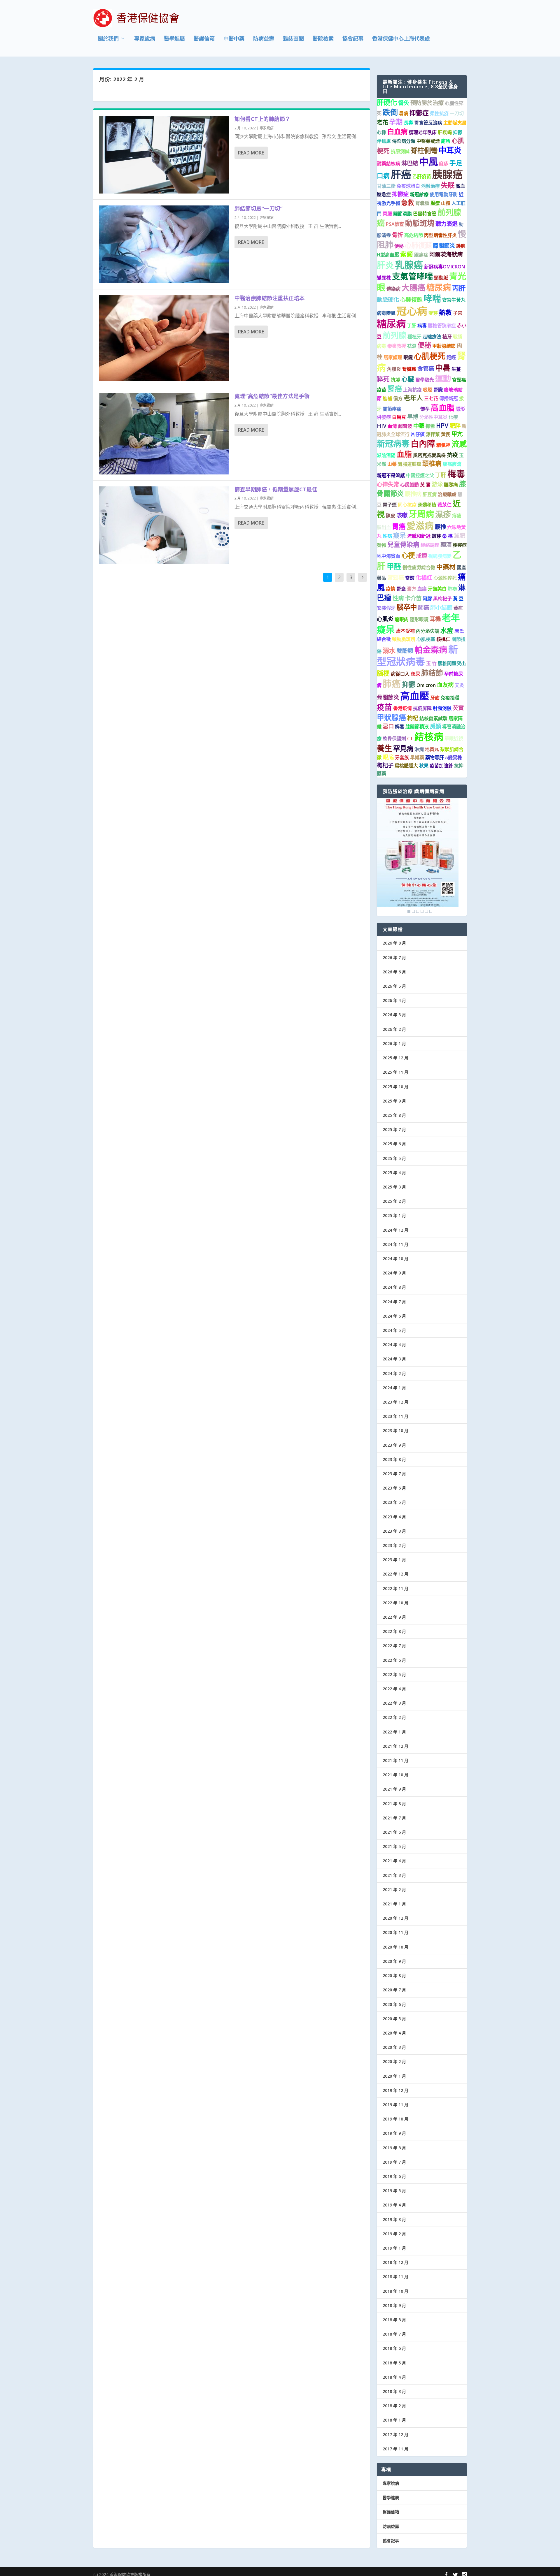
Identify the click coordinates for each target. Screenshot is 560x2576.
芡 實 (425, 485)
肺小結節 (441, 607)
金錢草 (411, 408)
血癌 (422, 589)
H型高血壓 (388, 255)
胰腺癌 (448, 174)
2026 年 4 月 (394, 1000)
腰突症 (460, 545)
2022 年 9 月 (394, 1617)
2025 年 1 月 (394, 1215)
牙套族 (402, 757)
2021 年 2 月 (394, 1890)
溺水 (389, 650)
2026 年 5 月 (394, 986)
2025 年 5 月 (394, 1158)
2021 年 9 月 (394, 1789)
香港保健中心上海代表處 (401, 39)
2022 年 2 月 (394, 1717)
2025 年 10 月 (395, 1087)
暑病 (404, 113)
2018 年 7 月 (394, 2334)
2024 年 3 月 (394, 1359)
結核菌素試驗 (433, 718)
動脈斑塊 (420, 223)
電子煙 (390, 505)
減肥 (459, 536)
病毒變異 (386, 313)
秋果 (424, 766)
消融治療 (430, 186)
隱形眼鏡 (419, 619)
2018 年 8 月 (394, 2320)
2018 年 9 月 (394, 2305)
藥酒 (446, 545)
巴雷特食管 (425, 214)
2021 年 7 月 (394, 1818)
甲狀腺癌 (391, 717)
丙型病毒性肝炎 (440, 235)
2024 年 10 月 (395, 1259)
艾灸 (459, 685)
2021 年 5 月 (394, 1846)
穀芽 (436, 536)
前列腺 (394, 335)
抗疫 (452, 455)
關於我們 (108, 39)
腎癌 (395, 388)
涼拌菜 (433, 434)
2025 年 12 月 (395, 1058)
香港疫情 (402, 708)
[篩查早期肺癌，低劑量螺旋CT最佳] (164, 525)
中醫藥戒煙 (428, 141)
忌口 (388, 726)
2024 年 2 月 (394, 1373)
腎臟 (438, 390)
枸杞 (413, 718)
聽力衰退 (447, 224)
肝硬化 (387, 102)
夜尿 (415, 674)
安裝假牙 (386, 608)
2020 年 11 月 (395, 1932)
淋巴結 (410, 163)
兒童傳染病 (403, 544)
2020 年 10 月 (395, 1947)
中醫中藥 (234, 39)
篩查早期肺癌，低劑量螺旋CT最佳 (276, 489)
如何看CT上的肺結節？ (262, 119)
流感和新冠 (419, 536)
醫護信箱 (204, 39)
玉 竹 (431, 663)
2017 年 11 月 (395, 2449)
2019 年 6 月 (394, 2176)
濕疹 (443, 514)
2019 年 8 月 (394, 2148)
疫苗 (384, 707)
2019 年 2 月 (394, 2234)
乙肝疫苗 (422, 176)
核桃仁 (443, 639)
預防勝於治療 (427, 103)
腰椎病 (413, 494)
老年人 (413, 398)
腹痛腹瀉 (452, 464)
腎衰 (401, 589)
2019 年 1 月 (394, 2248)
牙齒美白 (437, 589)
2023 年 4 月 (394, 1517)
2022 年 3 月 (394, 1703)
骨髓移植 (427, 505)
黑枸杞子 (442, 599)
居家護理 (393, 357)
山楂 (446, 203)
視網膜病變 (440, 556)
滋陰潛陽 (386, 455)
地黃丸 (432, 749)
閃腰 (387, 214)
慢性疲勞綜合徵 (419, 567)
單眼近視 (454, 738)
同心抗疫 (407, 505)
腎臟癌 (409, 369)
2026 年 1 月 (394, 1043)
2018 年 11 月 (395, 2277)
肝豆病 (430, 494)
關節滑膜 (402, 214)
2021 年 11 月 (395, 1760)
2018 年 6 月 (394, 2348)
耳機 (435, 619)
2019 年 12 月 (395, 2090)
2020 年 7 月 (394, 1990)
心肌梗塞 (426, 639)
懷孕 (425, 409)
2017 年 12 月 (395, 2435)
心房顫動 (409, 485)
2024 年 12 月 (395, 1230)
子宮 (458, 313)
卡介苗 (413, 598)
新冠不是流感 (391, 475)
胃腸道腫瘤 (409, 464)
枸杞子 (385, 765)
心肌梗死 (430, 356)
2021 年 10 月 (395, 1775)
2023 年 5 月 (394, 1502)
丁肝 (412, 326)
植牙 (447, 337)
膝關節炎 (444, 246)
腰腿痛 (451, 485)
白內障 (423, 444)
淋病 (419, 749)
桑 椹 (447, 536)
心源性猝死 (445, 578)
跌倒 (390, 112)
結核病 (429, 737)
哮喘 (432, 298)
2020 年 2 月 (394, 2061)
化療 (453, 417)
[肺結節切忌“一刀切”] (164, 244)
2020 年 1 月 (394, 2076)
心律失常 (388, 484)
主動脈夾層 (455, 123)
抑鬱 (430, 426)
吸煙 (428, 390)
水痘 (447, 630)
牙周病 (421, 514)
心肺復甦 (411, 299)
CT (410, 738)
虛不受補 (405, 631)
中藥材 (446, 567)
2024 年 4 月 (394, 1345)
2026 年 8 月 (394, 943)
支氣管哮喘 (412, 276)
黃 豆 (458, 599)
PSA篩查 (395, 224)
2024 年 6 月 (394, 1316)
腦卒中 (407, 607)
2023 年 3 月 (394, 1531)
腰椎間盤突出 (452, 663)
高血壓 (415, 696)
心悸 (381, 132)
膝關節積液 (417, 727)
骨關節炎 (388, 697)
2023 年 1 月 (394, 1560)
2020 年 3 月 (394, 2047)
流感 (459, 444)
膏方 (412, 589)
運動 (443, 378)
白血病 (397, 131)
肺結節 (432, 673)
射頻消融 (442, 708)
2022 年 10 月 (395, 1603)
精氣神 (443, 445)
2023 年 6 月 (394, 1488)
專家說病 (145, 39)
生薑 (456, 369)
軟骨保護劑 (394, 738)
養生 (384, 748)
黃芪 (446, 434)
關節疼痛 (392, 409)
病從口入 (400, 674)
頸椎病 (432, 463)
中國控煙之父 (420, 475)
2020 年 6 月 (394, 2004)
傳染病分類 (404, 141)
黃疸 (458, 608)
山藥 (392, 464)
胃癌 (399, 526)
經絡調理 (430, 545)
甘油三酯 (386, 186)
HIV (382, 426)
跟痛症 (421, 255)
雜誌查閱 (293, 39)
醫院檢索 (323, 39)
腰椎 (440, 527)
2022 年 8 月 (394, 1631)
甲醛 (394, 566)
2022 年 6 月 (394, 1660)
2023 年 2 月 (394, 1545)
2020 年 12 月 (395, 1918)
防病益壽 (264, 39)
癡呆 (400, 535)
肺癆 (452, 589)
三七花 (431, 398)
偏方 (398, 398)
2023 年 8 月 (394, 1459)
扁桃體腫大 (406, 766)
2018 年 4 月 (394, 2377)
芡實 (458, 708)
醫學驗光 (425, 380)
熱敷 (445, 312)
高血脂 (443, 408)
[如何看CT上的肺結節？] (164, 155)
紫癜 (407, 254)
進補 (387, 398)
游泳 (437, 484)
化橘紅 (424, 577)
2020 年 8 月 (394, 1975)
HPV (442, 425)
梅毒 (456, 474)
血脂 (404, 454)
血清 (392, 426)
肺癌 (423, 607)
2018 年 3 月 (394, 2391)
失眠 (448, 185)
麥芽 (433, 313)
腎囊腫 (422, 203)
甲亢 (457, 434)
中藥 (419, 426)
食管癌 (426, 369)
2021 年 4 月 (394, 1861)
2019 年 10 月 (395, 2119)
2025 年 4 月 (394, 1173)
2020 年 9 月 (394, 1961)
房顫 (435, 726)
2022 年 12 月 (395, 1574)
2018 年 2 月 (394, 2406)
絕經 (451, 357)
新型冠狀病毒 (417, 655)
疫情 (391, 589)
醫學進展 (174, 39)
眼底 (388, 757)
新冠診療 (419, 194)
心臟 (408, 379)
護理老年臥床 (423, 132)
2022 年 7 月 (394, 1646)
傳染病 (393, 289)
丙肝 (459, 288)
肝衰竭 (445, 132)
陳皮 (391, 516)
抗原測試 (400, 151)
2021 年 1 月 (394, 1904)
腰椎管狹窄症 (442, 326)
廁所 (446, 141)
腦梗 (383, 673)
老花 (382, 122)
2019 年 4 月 (394, 2205)
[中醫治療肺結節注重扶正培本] (164, 338)
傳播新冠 (449, 398)
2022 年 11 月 (395, 1588)
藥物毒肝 (435, 757)
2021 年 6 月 (394, 1832)
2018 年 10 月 (395, 2291)
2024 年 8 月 (394, 1287)
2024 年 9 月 (394, 1273)
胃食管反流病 (428, 123)
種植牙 (414, 337)
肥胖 (455, 426)
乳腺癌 (409, 265)
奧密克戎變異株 (429, 455)
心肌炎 (385, 619)
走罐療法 (432, 337)
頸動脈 (441, 278)
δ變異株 (454, 757)
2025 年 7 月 (394, 1129)
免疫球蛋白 (408, 186)
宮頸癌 (396, 577)
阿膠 (427, 599)
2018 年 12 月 (395, 2262)
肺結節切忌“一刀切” (259, 208)
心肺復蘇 (418, 245)
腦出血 (384, 527)
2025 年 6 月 (394, 1144)
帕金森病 (431, 650)
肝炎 (385, 265)
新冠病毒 (393, 444)
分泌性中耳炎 (433, 417)
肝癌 (401, 174)
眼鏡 (408, 357)
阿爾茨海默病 (446, 254)
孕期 (396, 122)
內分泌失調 (428, 631)
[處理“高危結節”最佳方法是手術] (164, 434)
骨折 (398, 235)
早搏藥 (417, 757)
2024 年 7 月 (394, 1302)
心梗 (408, 555)
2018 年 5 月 (394, 2363)
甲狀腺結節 (444, 346)
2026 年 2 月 (394, 1029)
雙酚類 (405, 651)
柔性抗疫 (439, 113)
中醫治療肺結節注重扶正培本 (270, 298)
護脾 (461, 246)
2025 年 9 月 (394, 1101)
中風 (428, 161)
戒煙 (421, 556)
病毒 (422, 326)
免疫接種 (450, 698)
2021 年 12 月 (395, 1746)
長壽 (408, 123)
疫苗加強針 (441, 766)
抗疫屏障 (422, 708)
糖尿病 (439, 287)
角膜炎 (394, 369)
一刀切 (457, 113)
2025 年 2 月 (394, 1201)
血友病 (445, 685)
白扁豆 (399, 417)
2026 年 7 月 (394, 958)
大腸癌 (413, 288)
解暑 (400, 727)
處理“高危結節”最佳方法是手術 (272, 396)
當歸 (410, 578)
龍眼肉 (402, 619)
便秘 (399, 246)
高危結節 (414, 235)
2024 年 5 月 (394, 1330)
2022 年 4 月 (394, 1689)
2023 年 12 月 (395, 1402)
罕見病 (403, 748)
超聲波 (405, 426)
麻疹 (444, 163)
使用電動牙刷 (444, 194)
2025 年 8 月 (394, 1115)
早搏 (413, 417)
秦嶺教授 (397, 346)
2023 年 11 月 (395, 1416)
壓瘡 (435, 203)
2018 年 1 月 (394, 2420)
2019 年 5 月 (394, 2191)
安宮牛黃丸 (454, 300)
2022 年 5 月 (394, 1674)
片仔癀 (418, 434)
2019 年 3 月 (394, 2219)
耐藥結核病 (388, 163)
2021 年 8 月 (394, 1804)
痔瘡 (457, 516)
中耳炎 (450, 150)
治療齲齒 (447, 494)
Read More (251, 153)
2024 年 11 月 (395, 1244)
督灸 (404, 103)
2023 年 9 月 (394, 1445)
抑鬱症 (419, 113)
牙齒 (435, 698)
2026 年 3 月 (394, 1015)
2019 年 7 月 (394, 2162)
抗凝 (395, 380)
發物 (381, 545)
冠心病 (412, 311)
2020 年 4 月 (394, 2033)
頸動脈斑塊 (404, 639)
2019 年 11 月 (395, 2105)
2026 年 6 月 (394, 972)
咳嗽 (402, 515)
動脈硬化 (388, 299)
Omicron (426, 685)
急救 (408, 202)
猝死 (383, 379)
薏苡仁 (444, 505)
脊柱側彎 (424, 150)
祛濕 (412, 346)
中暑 (443, 368)
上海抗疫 (412, 390)
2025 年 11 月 (395, 1072)
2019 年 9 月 (394, 2133)
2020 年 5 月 (394, 2019)
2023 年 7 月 (394, 1474)
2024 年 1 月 (394, 1388)
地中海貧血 (388, 556)
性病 (387, 536)
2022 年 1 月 (394, 1732)
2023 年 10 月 (395, 1431)
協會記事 (353, 39)
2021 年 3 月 (394, 1875)
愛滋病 (420, 525)
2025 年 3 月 (394, 1187)
